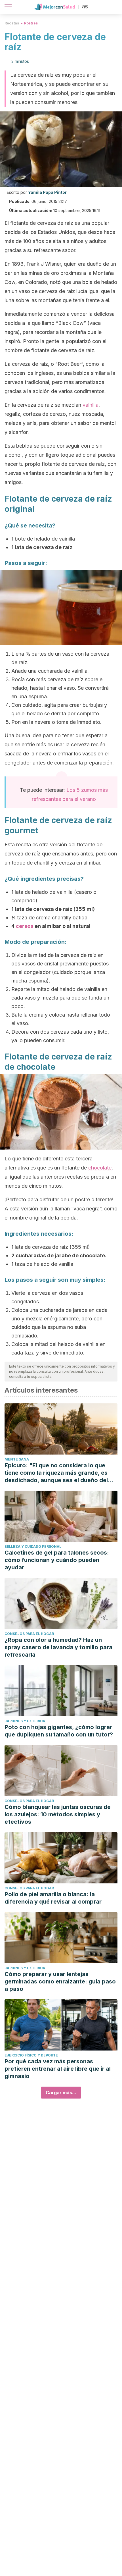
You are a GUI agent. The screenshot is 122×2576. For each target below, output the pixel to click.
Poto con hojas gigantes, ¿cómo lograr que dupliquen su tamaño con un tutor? (59, 1731)
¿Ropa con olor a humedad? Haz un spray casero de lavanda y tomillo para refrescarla (58, 1647)
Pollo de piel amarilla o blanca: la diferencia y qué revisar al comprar (53, 1898)
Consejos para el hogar (29, 1634)
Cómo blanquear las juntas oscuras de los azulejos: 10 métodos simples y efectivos (58, 1814)
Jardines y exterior (25, 1721)
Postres (31, 23)
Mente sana (17, 1459)
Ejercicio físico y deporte (31, 2055)
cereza (25, 926)
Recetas (12, 23)
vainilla (91, 405)
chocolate (100, 1168)
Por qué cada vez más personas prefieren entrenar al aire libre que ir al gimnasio (58, 2069)
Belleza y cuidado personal (33, 1546)
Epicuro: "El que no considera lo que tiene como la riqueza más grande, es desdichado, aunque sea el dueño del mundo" (56, 1473)
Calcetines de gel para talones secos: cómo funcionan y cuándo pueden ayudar (57, 1560)
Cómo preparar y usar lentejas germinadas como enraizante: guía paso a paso (60, 1981)
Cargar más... (61, 2093)
